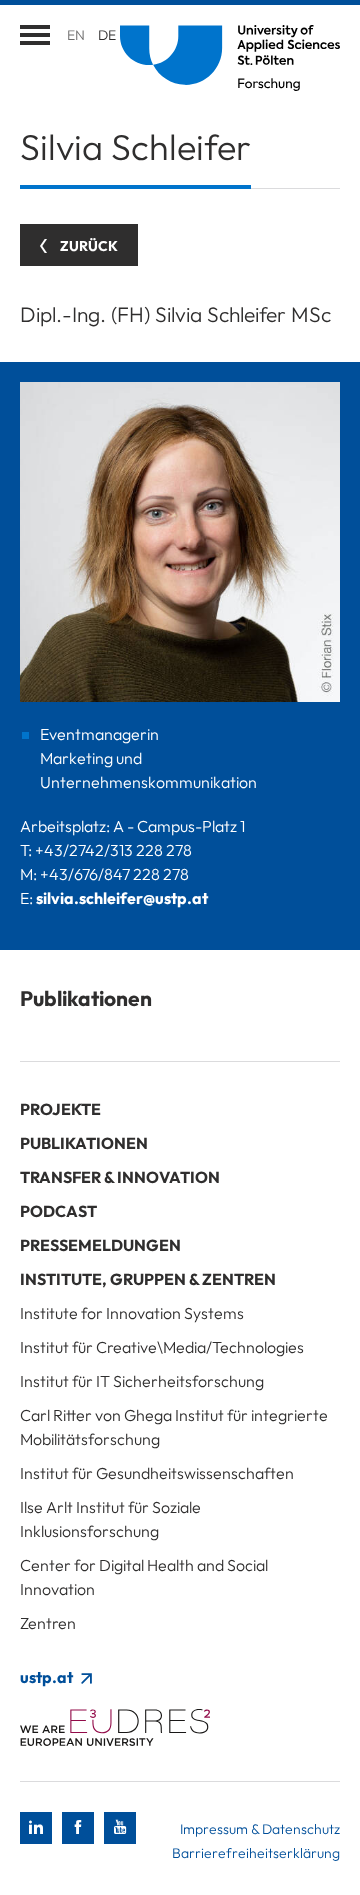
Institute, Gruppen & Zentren (148, 1279)
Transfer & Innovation (120, 1177)
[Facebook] (78, 1828)
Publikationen (84, 1143)
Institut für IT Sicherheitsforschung (142, 1381)
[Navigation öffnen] (35, 35)
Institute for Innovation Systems (132, 1313)
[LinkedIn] (36, 1828)
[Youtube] (120, 1828)
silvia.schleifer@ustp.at (122, 898)
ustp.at (48, 1677)
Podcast (58, 1211)
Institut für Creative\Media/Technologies (162, 1347)
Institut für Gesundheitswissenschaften (157, 1473)
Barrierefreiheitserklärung (256, 1853)
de (107, 35)
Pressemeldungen (100, 1245)
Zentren (48, 1623)
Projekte (60, 1109)
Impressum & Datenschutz (260, 1829)
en (76, 35)
